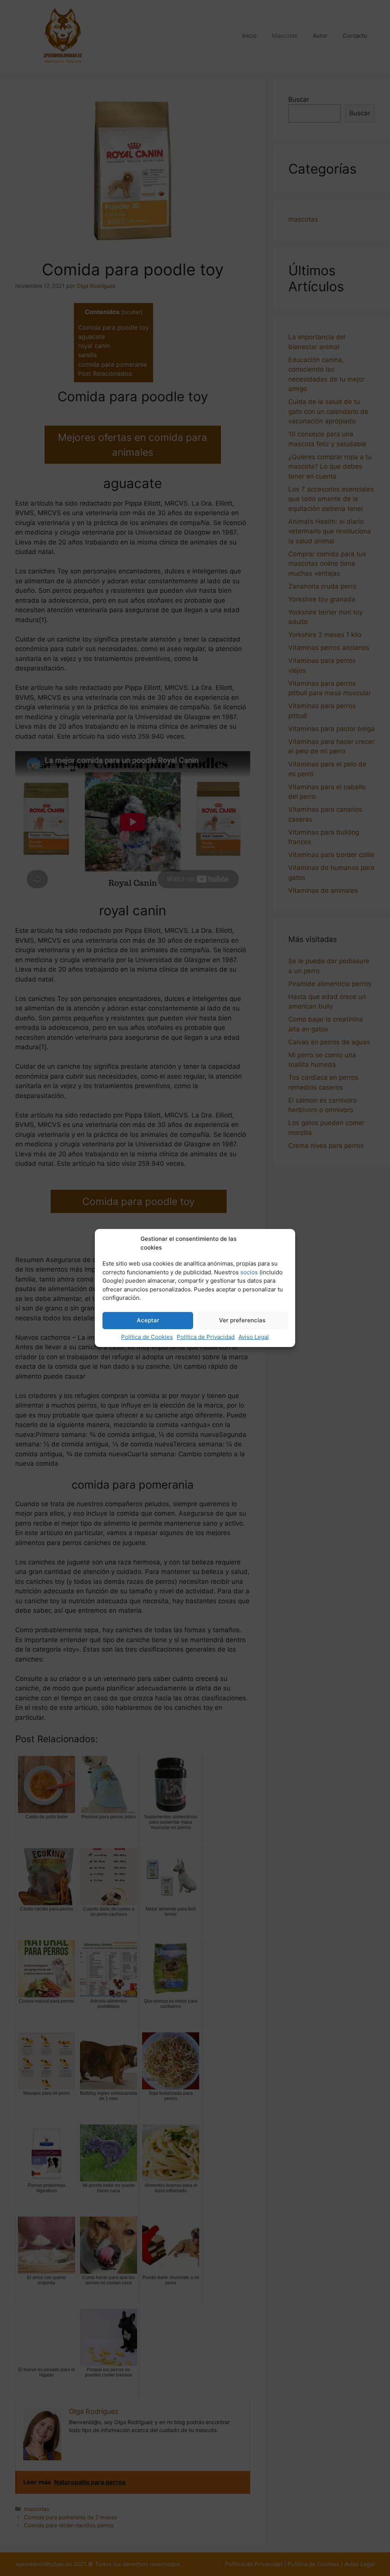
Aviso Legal (254, 1337)
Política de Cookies (147, 1337)
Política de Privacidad (206, 1337)
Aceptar (148, 1320)
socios (249, 1272)
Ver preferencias (242, 1320)
